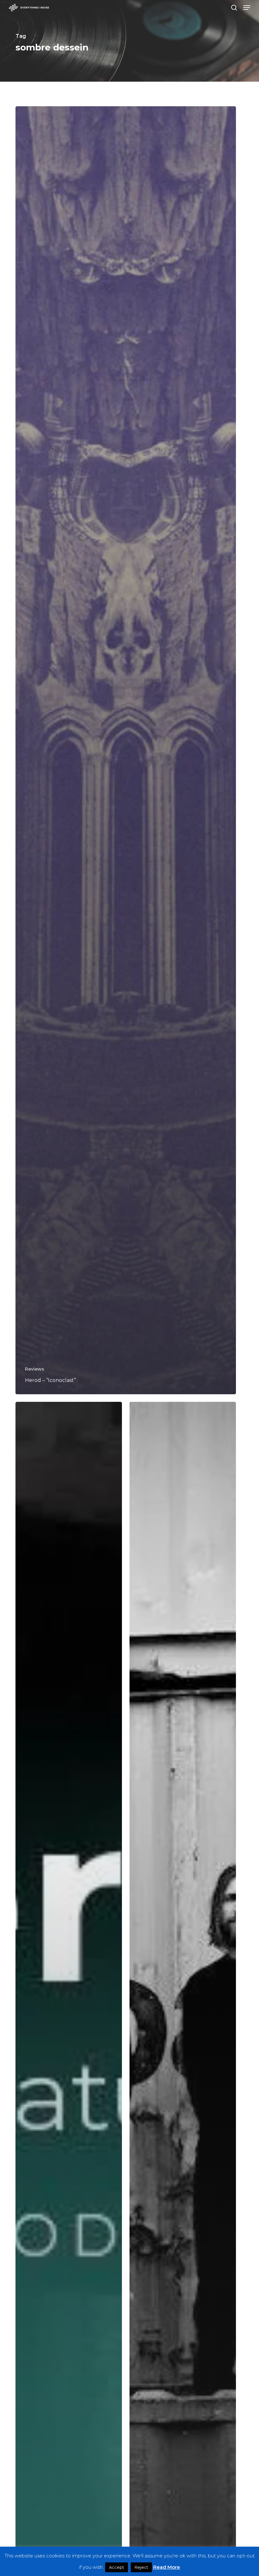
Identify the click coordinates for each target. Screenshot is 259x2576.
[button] (247, 8)
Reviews (35, 1369)
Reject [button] (141, 2567)
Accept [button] (117, 2567)
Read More (167, 2567)
